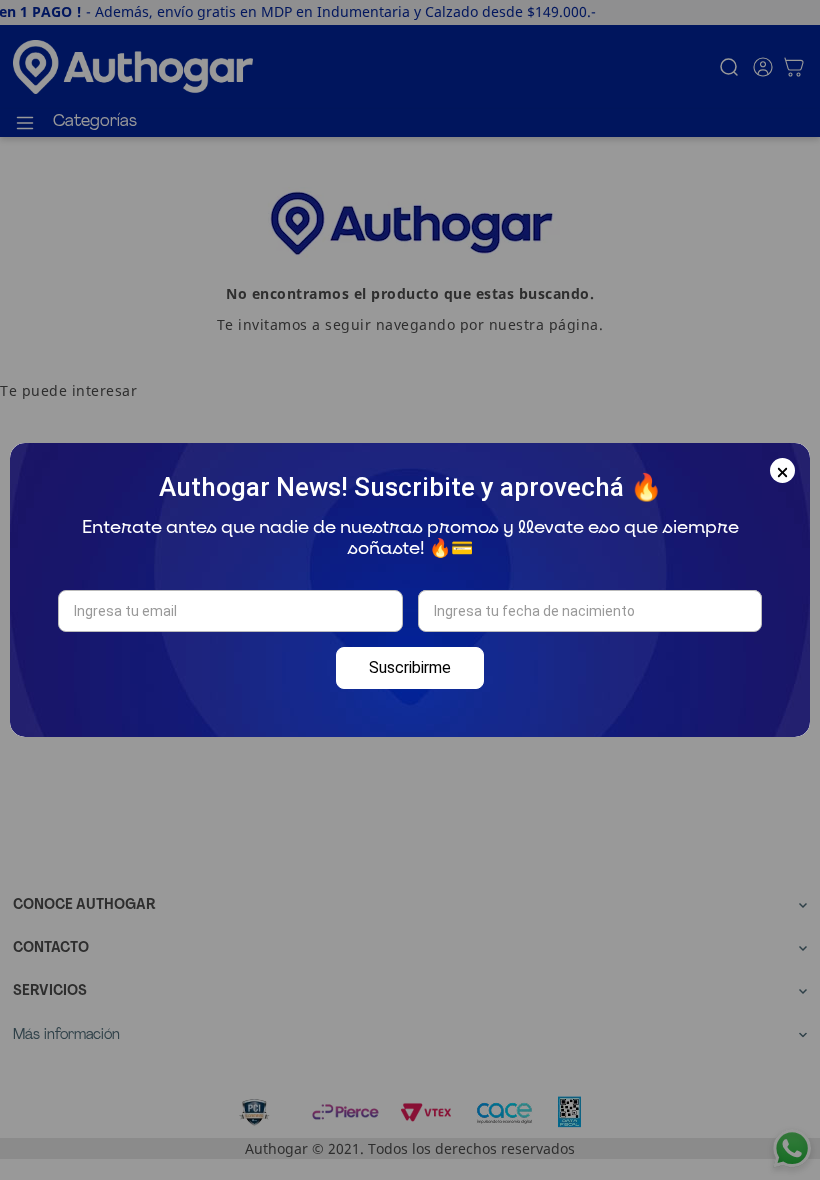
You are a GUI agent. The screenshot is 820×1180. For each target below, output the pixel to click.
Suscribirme (410, 667)
